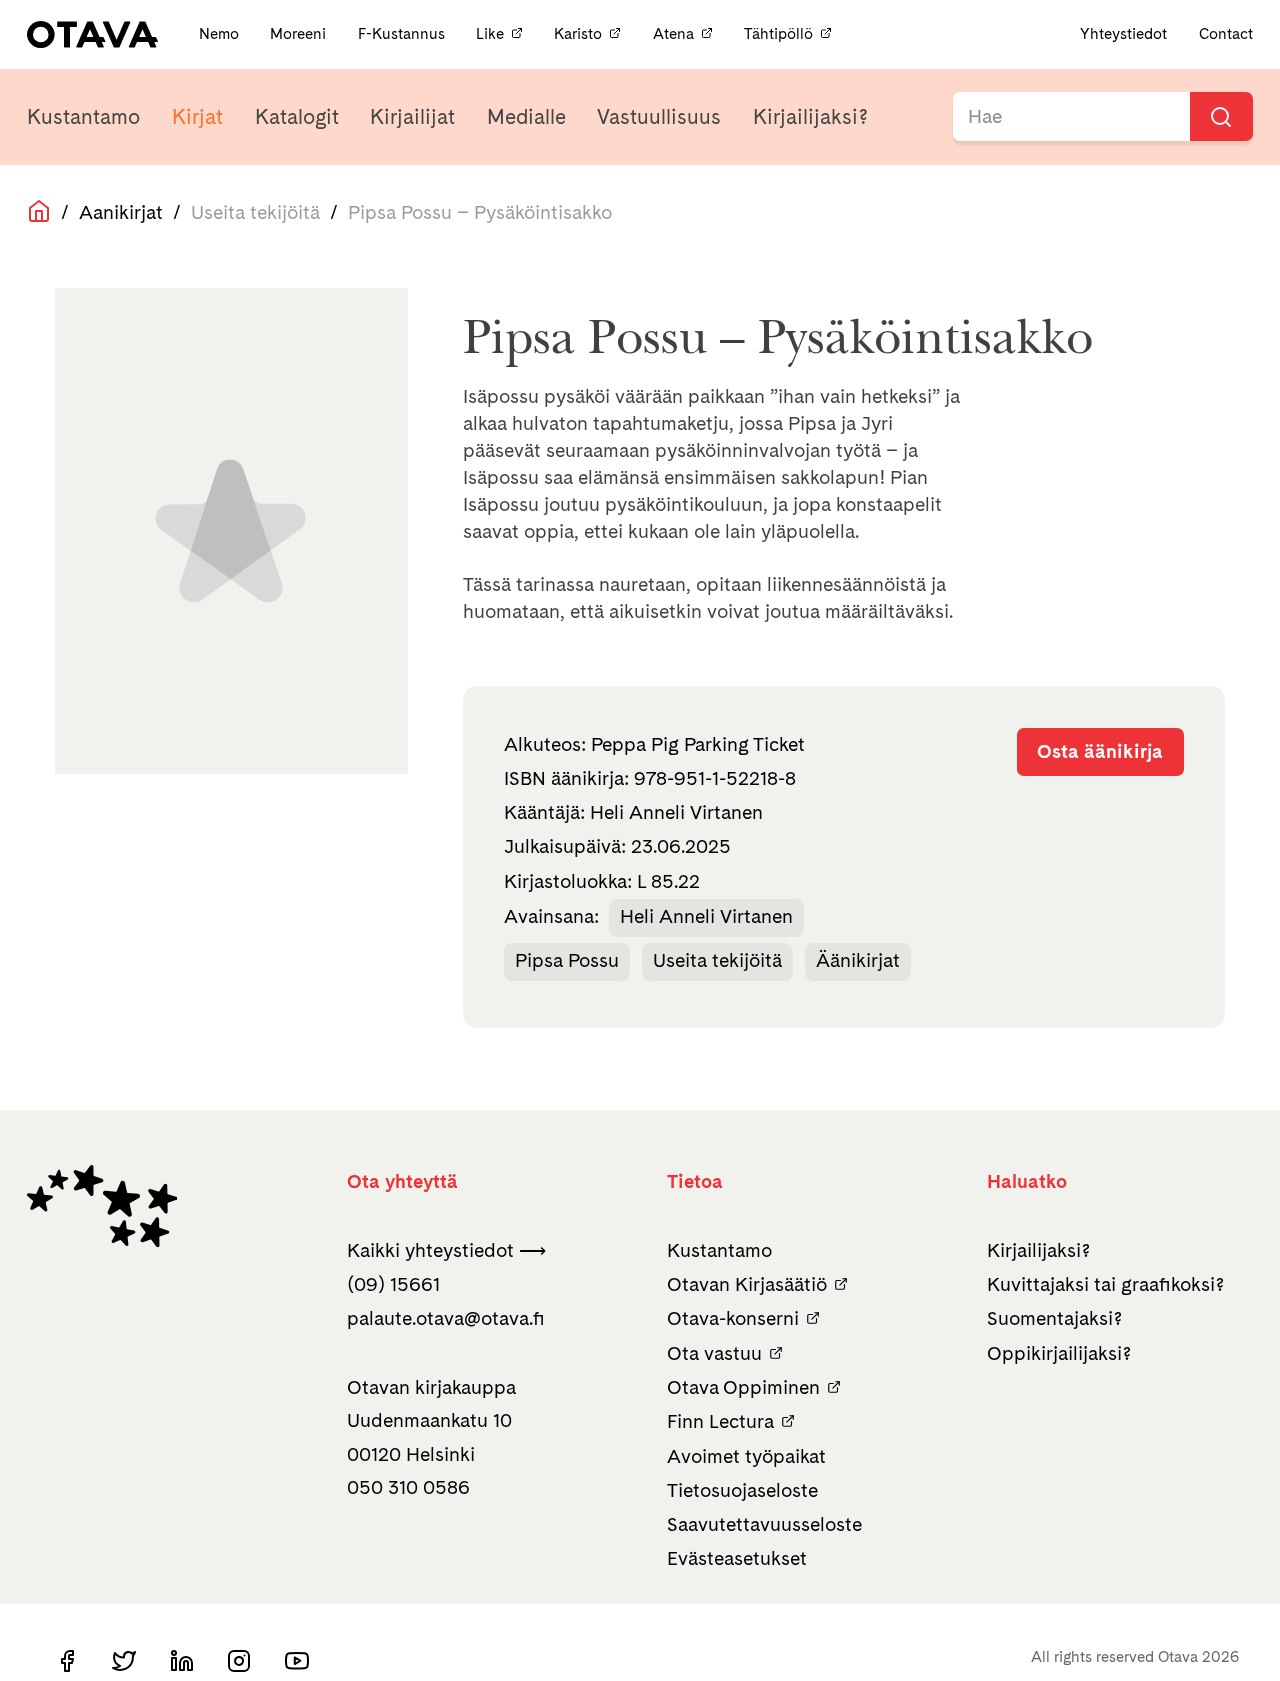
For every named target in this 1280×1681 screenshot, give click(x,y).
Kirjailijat (412, 116)
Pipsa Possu (567, 960)
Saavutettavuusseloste (764, 1524)
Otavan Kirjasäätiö (747, 1284)
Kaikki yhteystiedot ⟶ (446, 1250)
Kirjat (197, 116)
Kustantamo (83, 116)
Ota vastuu (714, 1353)
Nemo (221, 34)
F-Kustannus (403, 34)
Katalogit (297, 116)
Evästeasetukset (737, 1558)
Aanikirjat (121, 212)
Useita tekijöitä (717, 960)
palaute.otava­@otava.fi (446, 1318)
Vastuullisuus (659, 116)
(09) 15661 (393, 1284)
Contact (1226, 34)
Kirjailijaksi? (810, 116)
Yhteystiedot (1123, 34)
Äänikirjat (858, 960)
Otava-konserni (733, 1318)
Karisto (578, 34)
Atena (673, 34)
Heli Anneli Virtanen (706, 916)
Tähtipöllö (778, 34)
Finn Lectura (720, 1421)
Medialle (526, 116)
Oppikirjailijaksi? (1059, 1353)
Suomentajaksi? (1054, 1318)
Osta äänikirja (1100, 751)
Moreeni (300, 34)
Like (490, 34)
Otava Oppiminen (743, 1387)
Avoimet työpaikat (746, 1456)
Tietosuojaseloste (742, 1490)
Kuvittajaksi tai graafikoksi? (1105, 1284)
